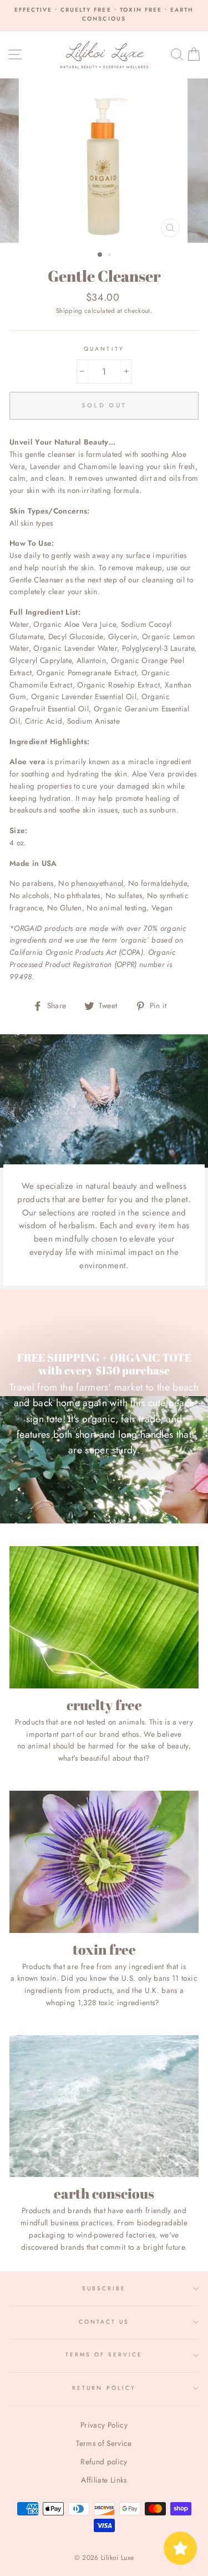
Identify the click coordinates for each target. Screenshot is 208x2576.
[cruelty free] (104, 1617)
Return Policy (104, 2388)
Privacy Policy (104, 2425)
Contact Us (104, 2322)
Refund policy (104, 2462)
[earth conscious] (104, 2106)
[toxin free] (104, 1862)
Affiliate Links (104, 2480)
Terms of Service (104, 2355)
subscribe (104, 2288)
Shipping (69, 311)
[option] (104, 15)
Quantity (104, 349)
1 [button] (100, 255)
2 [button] (110, 256)
